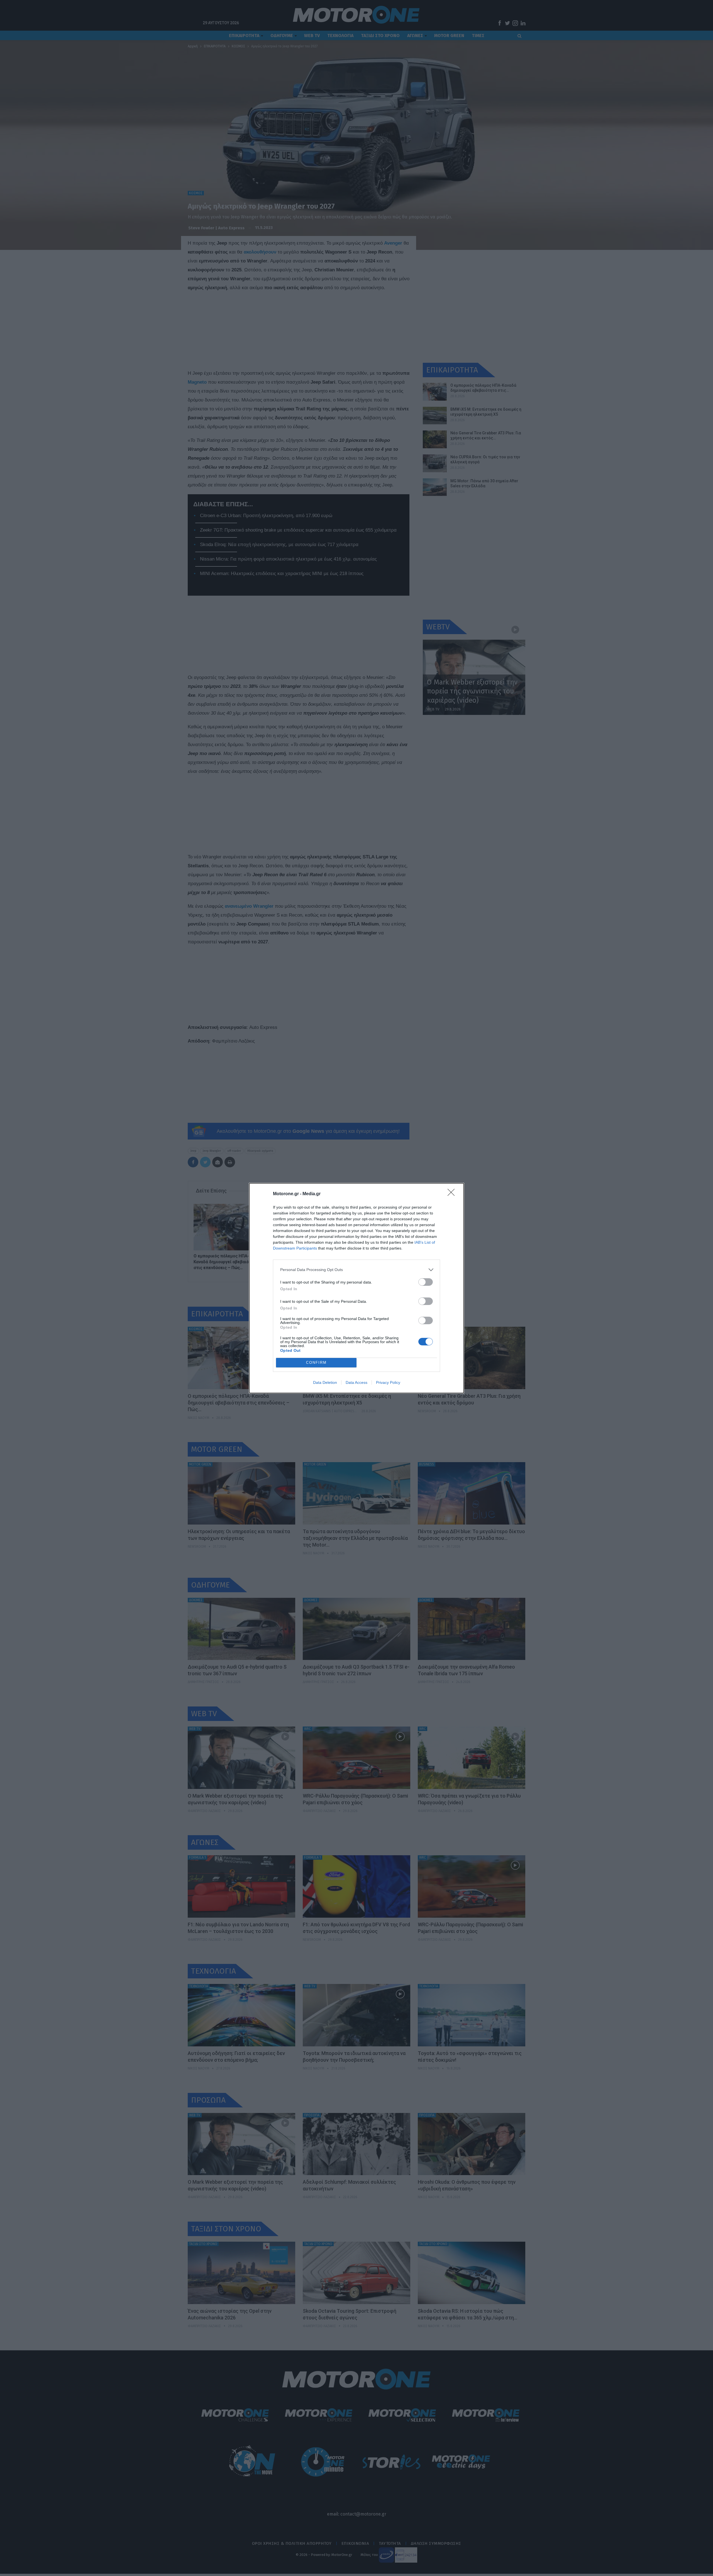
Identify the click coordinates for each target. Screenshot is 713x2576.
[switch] (426, 1282)
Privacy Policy (388, 1382)
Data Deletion (325, 1382)
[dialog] (356, 1288)
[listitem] (356, 1270)
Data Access (356, 1382)
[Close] (453, 1194)
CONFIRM (316, 1363)
